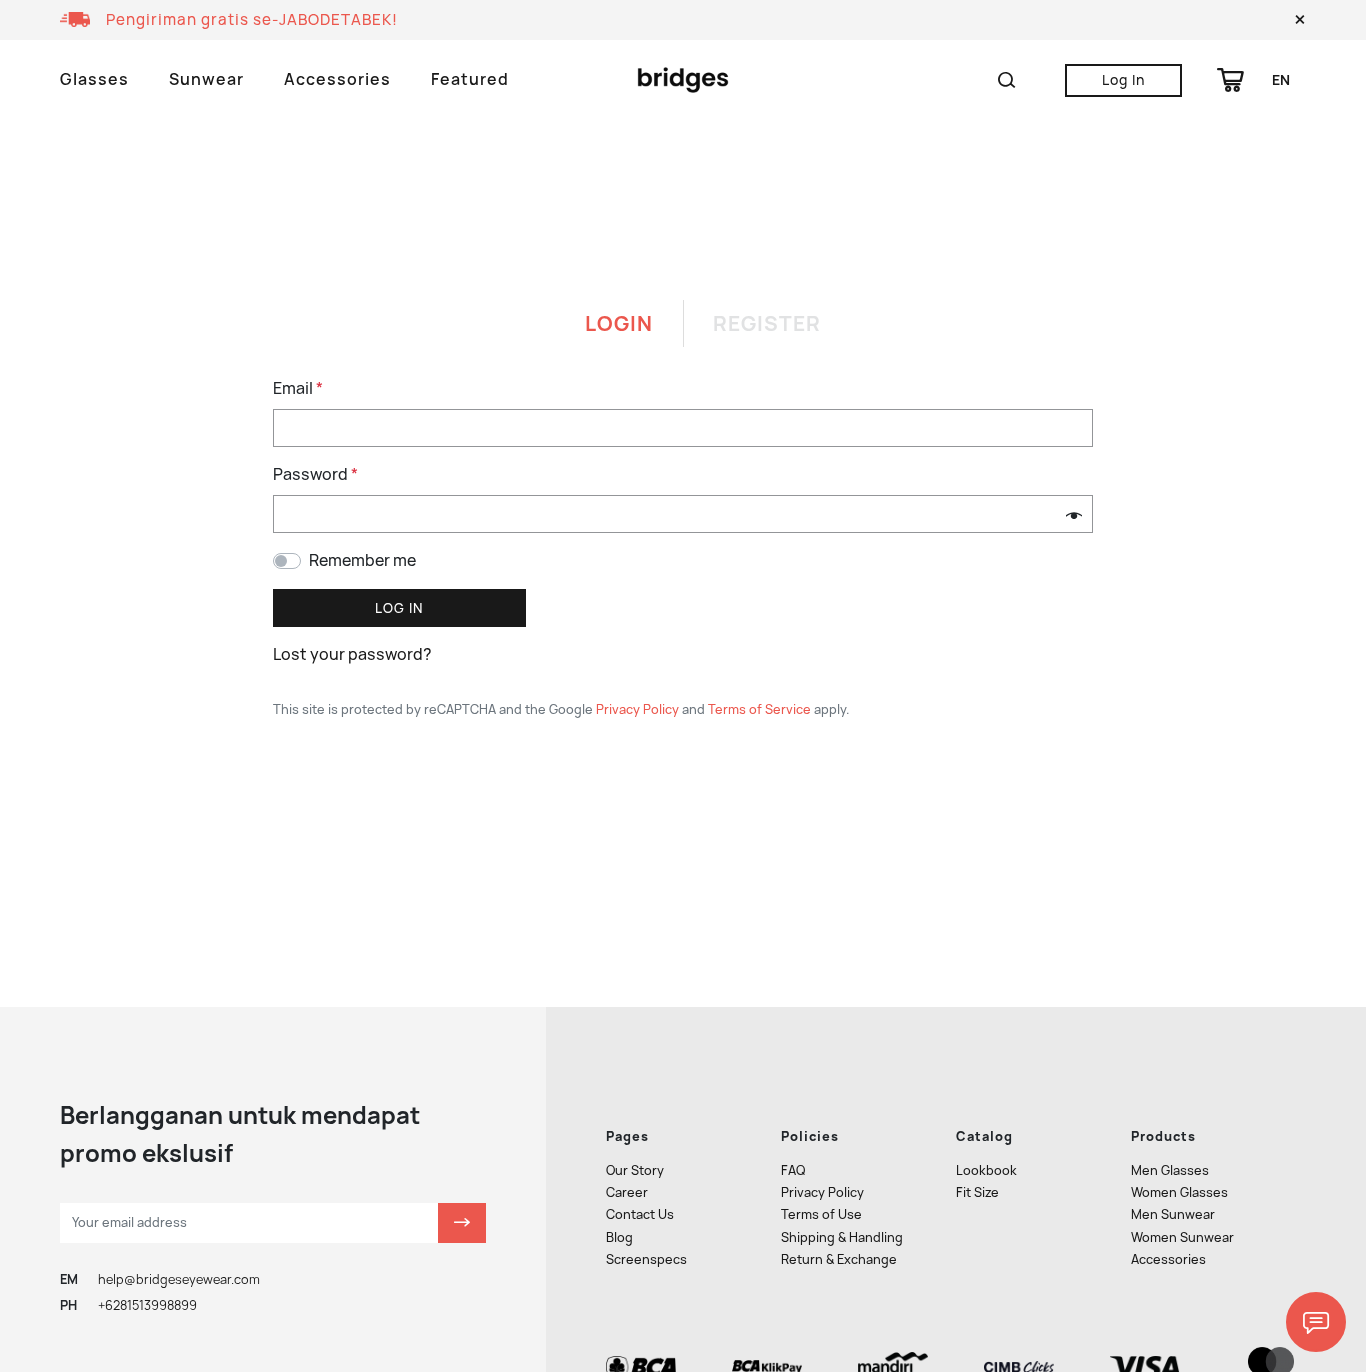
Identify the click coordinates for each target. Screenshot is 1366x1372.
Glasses (94, 79)
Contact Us (640, 1214)
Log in (399, 608)
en (1281, 80)
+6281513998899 (147, 1305)
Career (627, 1192)
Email (298, 388)
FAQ (793, 1170)
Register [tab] (767, 323)
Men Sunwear (1173, 1214)
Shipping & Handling (842, 1237)
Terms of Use (821, 1214)
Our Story (635, 1170)
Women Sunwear (1182, 1237)
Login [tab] (619, 323)
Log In (1123, 80)
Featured (470, 79)
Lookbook (986, 1170)
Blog (619, 1237)
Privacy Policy (637, 709)
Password (315, 474)
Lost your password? (352, 654)
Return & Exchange (839, 1259)
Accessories (337, 79)
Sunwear (206, 79)
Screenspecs (646, 1259)
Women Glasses (1179, 1192)
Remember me (362, 560)
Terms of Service (759, 709)
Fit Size (977, 1192)
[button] (1300, 20)
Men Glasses (1170, 1170)
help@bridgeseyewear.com (179, 1279)
